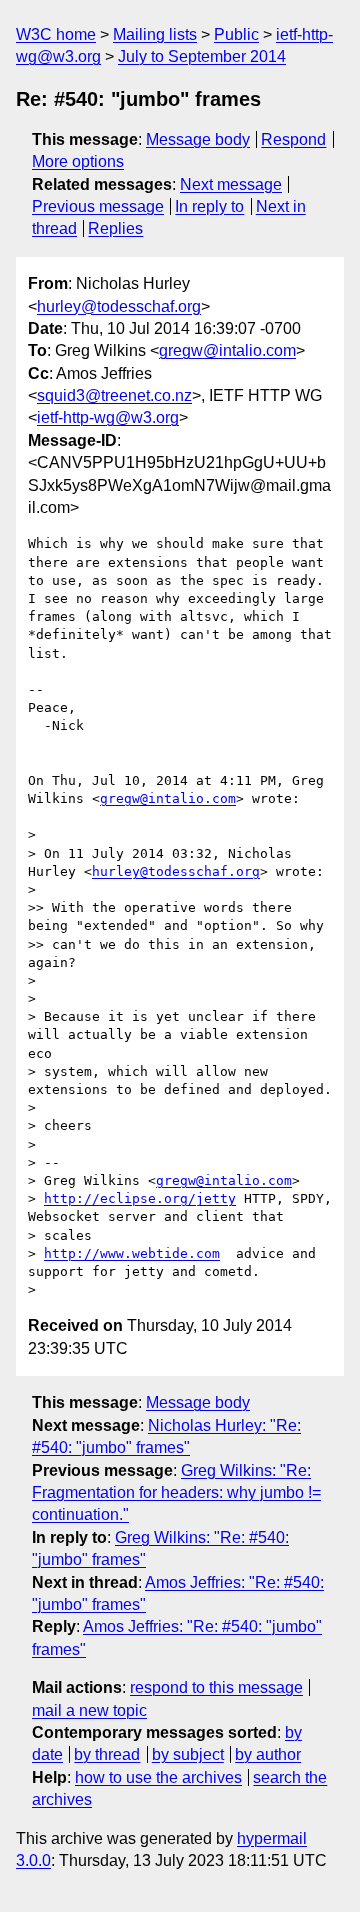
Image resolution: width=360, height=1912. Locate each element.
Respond (293, 139)
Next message (231, 184)
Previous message (98, 206)
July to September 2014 (202, 56)
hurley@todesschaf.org (119, 306)
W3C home (56, 34)
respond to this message (216, 1687)
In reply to (209, 206)
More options (78, 161)
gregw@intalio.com (227, 350)
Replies (115, 228)
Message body (198, 139)
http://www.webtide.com (132, 1253)
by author (268, 1754)
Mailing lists (155, 34)
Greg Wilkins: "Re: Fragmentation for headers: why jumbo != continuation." (176, 1493)
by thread (107, 1754)
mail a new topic (89, 1710)
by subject (188, 1754)
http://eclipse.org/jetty (140, 1198)
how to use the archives (158, 1777)
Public (236, 34)
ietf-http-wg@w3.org (108, 417)
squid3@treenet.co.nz (114, 395)
